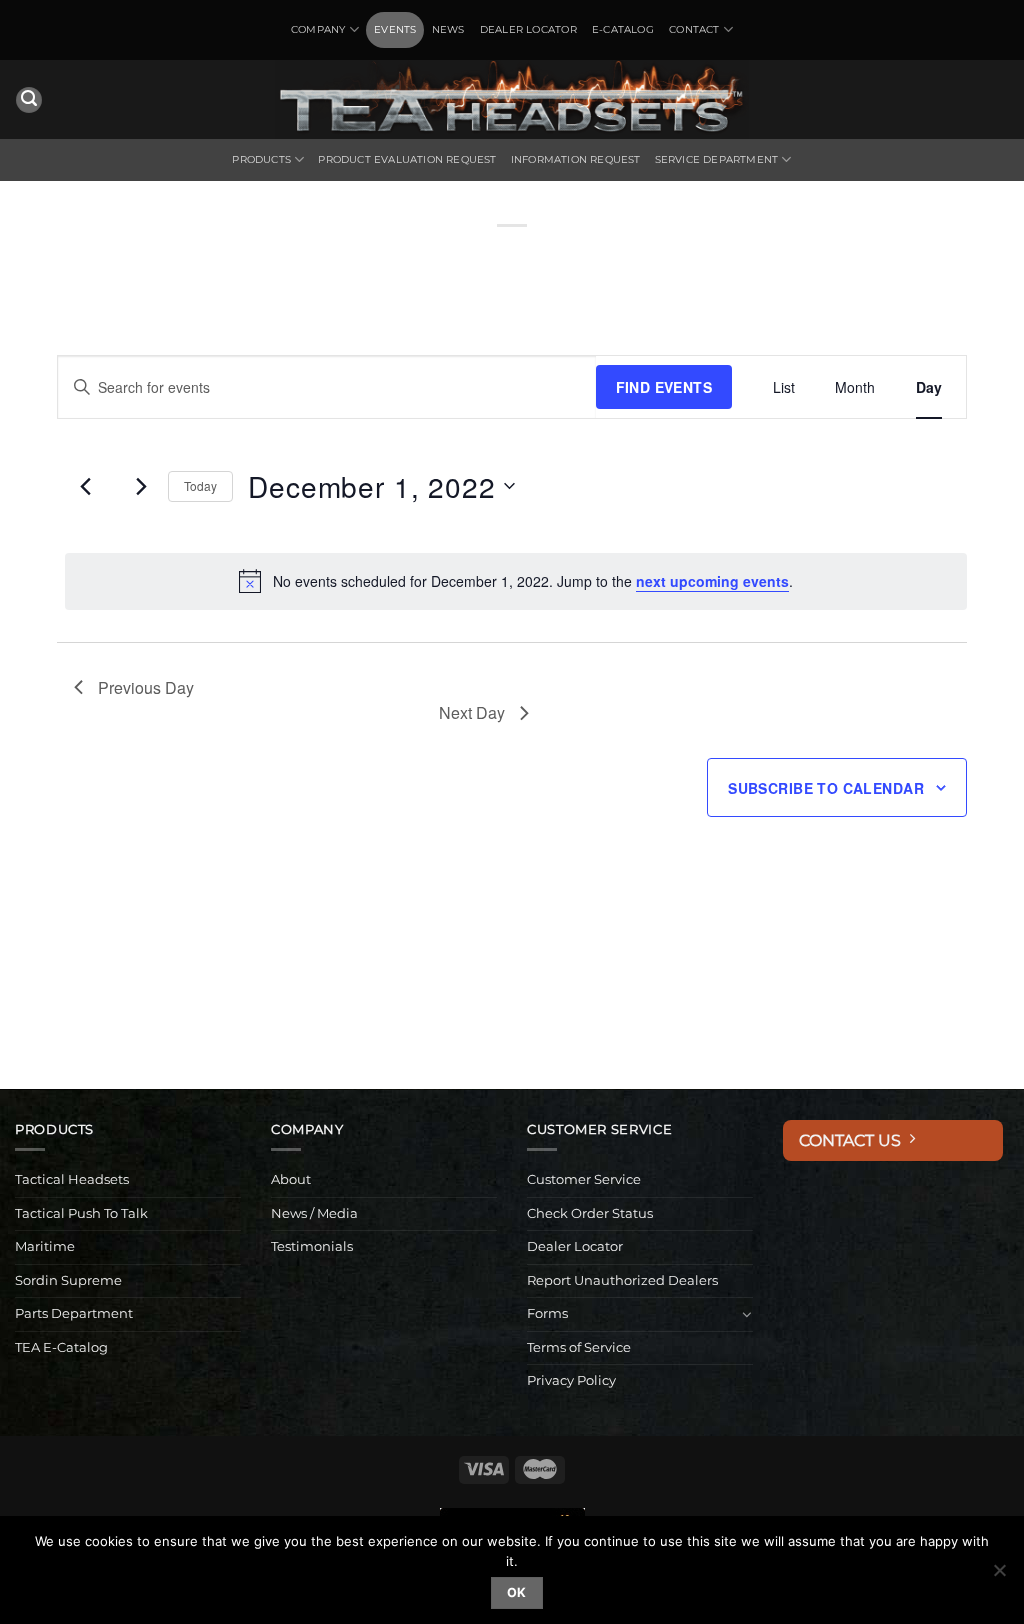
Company (318, 29)
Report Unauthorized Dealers (622, 1280)
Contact (694, 29)
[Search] (29, 100)
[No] (999, 1576)
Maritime (45, 1246)
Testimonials (312, 1246)
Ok (517, 1592)
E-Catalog (623, 29)
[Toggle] (747, 1314)
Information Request (576, 159)
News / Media (314, 1213)
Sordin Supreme (68, 1280)
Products (261, 159)
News (448, 29)
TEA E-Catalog (61, 1347)
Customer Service (584, 1179)
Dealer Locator (528, 29)
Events (395, 29)
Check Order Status (590, 1213)
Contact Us (854, 1140)
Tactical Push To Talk (81, 1213)
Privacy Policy (571, 1380)
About (291, 1179)
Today (200, 485)
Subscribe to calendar (826, 788)
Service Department (717, 159)
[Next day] (141, 486)
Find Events (664, 387)
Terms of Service (579, 1347)
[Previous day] (86, 486)
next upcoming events (712, 581)
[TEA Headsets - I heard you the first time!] (512, 99)
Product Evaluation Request (407, 159)
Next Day (472, 712)
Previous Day (146, 687)
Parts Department (74, 1313)
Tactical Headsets (72, 1179)
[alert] (516, 581)
